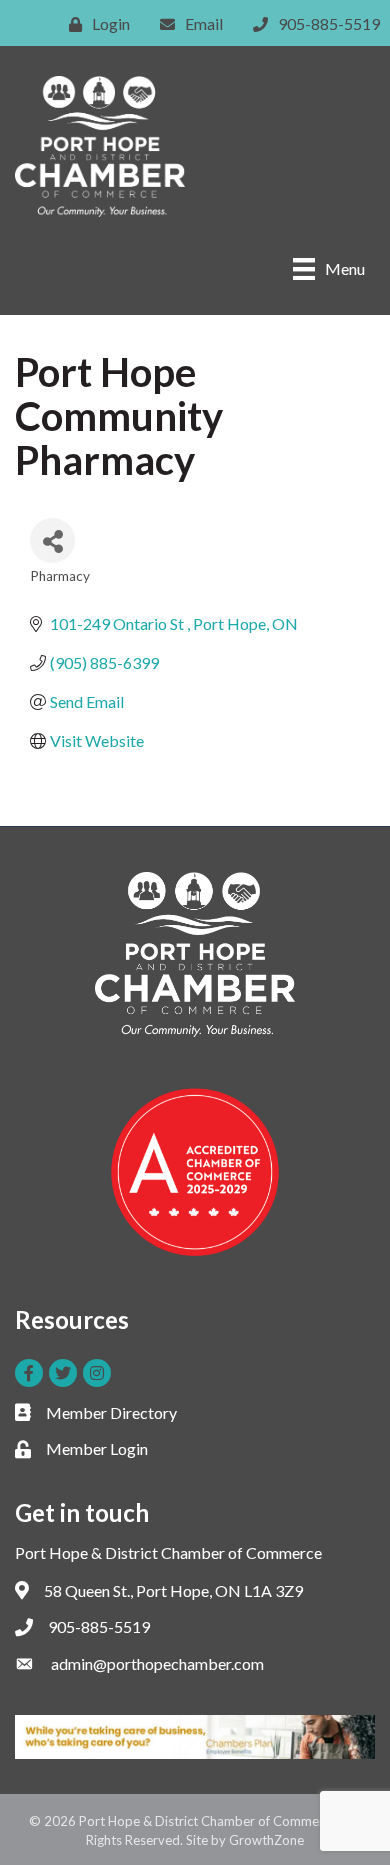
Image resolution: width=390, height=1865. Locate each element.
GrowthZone (266, 1840)
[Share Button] (52, 540)
